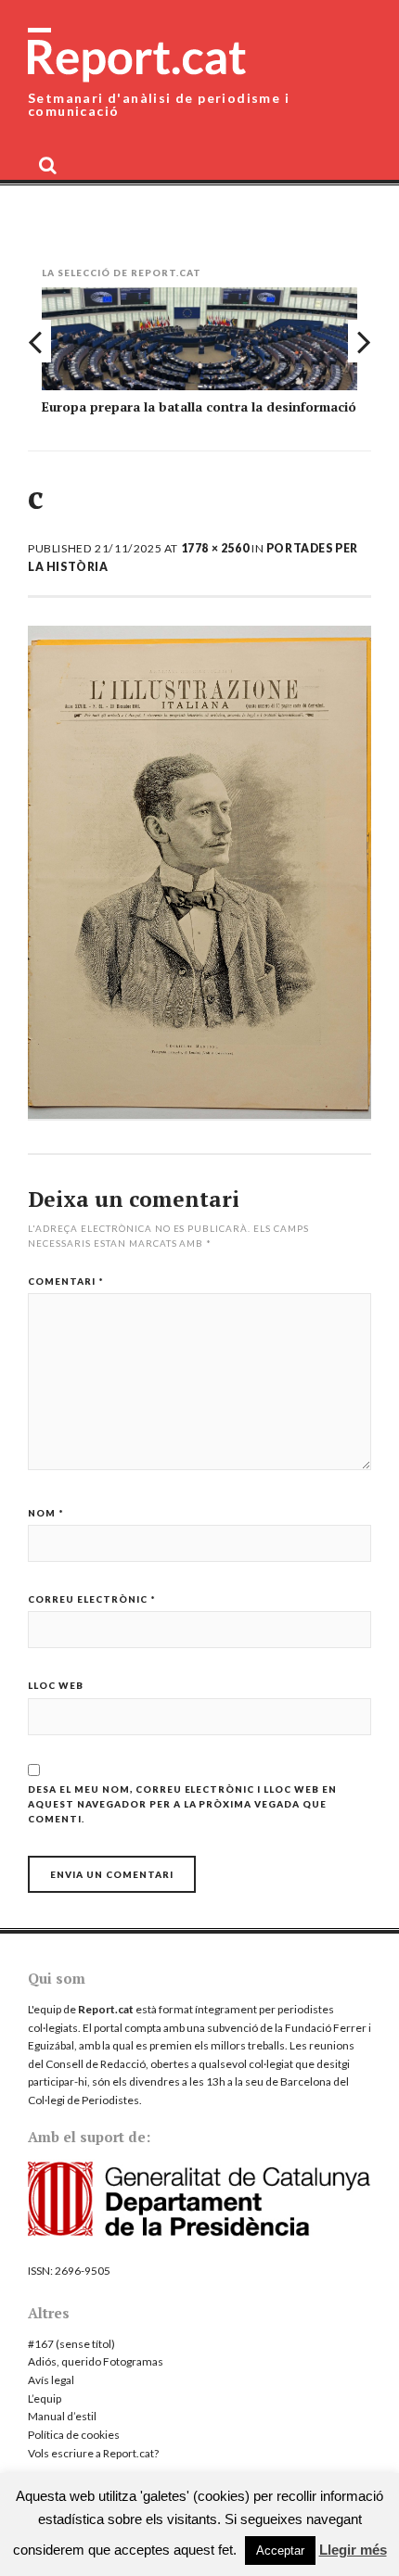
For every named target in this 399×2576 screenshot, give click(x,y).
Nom (46, 1513)
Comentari (66, 1281)
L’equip (45, 2398)
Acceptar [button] (280, 2551)
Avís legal (51, 2380)
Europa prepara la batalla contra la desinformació (199, 406)
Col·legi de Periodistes (84, 2100)
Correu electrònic (92, 1599)
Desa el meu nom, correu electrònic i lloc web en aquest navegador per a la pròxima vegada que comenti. (182, 1804)
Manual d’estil (62, 2416)
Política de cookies (74, 2435)
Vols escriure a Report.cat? (93, 2453)
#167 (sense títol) (71, 2344)
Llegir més (353, 2550)
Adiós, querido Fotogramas (96, 2361)
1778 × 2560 (215, 548)
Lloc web (56, 1685)
